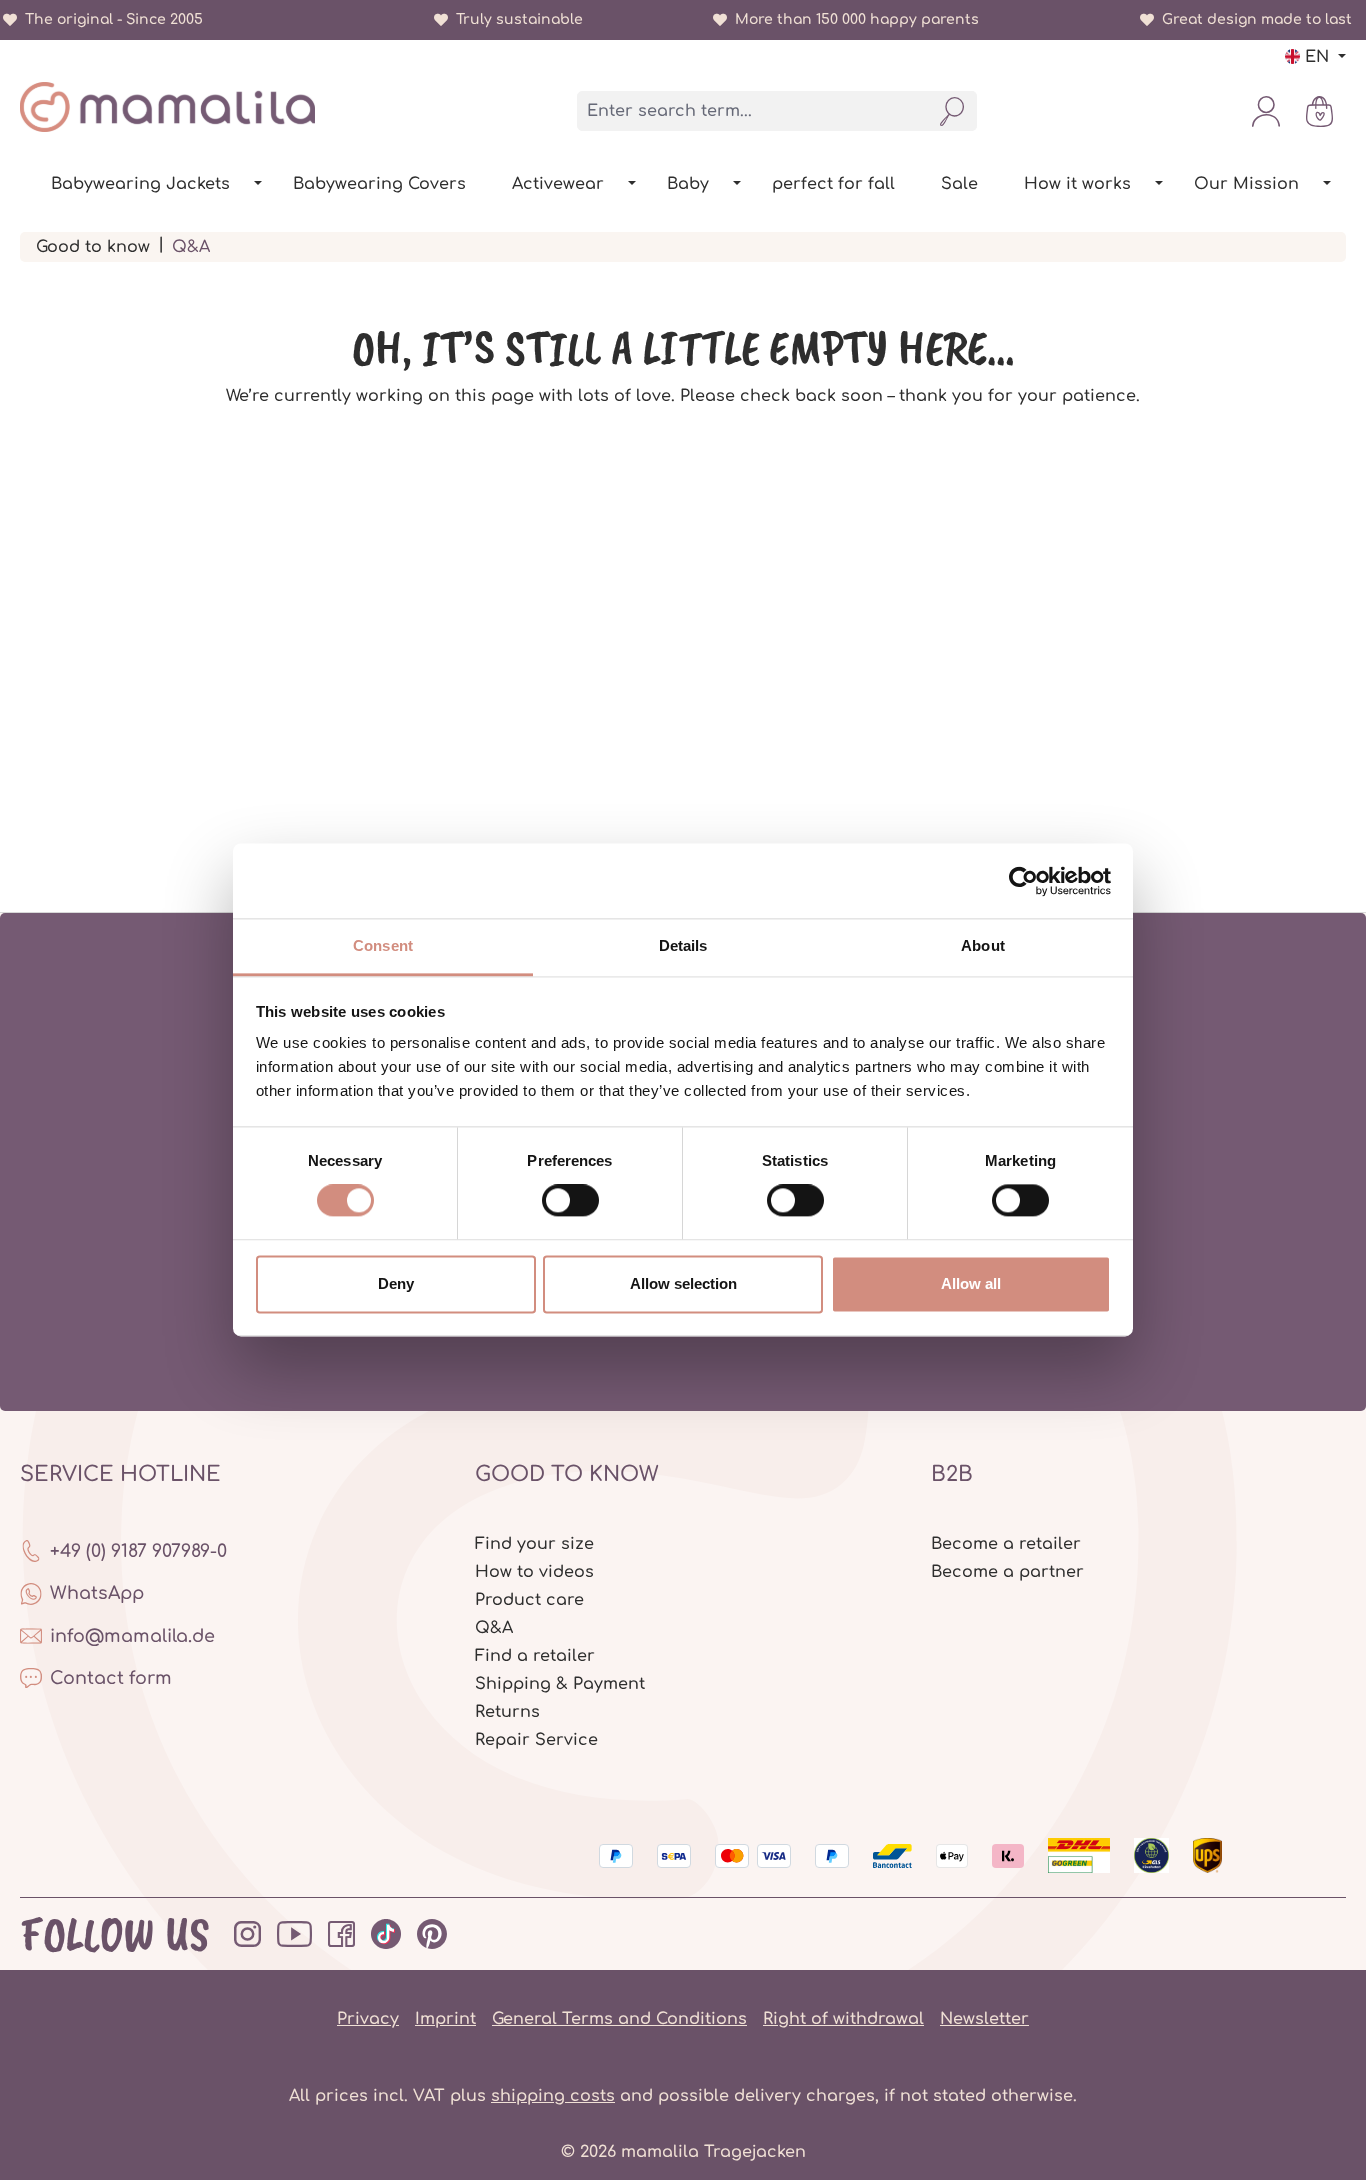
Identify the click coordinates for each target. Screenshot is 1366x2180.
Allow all (971, 1283)
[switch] (570, 1201)
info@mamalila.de (132, 1636)
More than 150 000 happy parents (853, 19)
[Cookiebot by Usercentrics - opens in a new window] (1023, 881)
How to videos (534, 1572)
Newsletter (984, 2019)
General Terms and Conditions (619, 2019)
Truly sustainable (515, 19)
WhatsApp (97, 1593)
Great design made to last (1253, 19)
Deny (396, 1283)
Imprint (445, 2019)
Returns (507, 1712)
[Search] (952, 111)
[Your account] (1266, 111)
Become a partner (1007, 1572)
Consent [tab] (383, 945)
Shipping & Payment (560, 1684)
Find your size (534, 1544)
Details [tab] (683, 945)
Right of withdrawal (843, 2019)
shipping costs (553, 2096)
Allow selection (683, 1283)
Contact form (111, 1678)
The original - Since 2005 (110, 19)
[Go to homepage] (167, 107)
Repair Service (536, 1740)
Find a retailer (535, 1656)
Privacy (368, 2019)
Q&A (494, 1628)
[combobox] (753, 111)
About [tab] (983, 945)
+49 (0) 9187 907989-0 (138, 1551)
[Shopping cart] (1319, 111)
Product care (529, 1600)
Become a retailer (1006, 1544)
